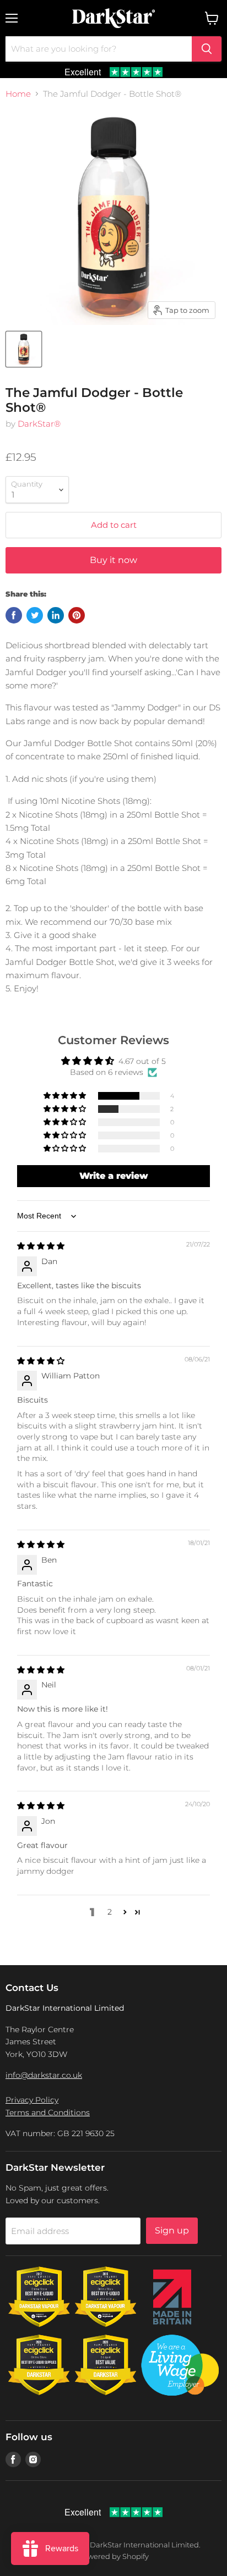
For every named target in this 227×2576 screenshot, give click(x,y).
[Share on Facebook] (14, 615)
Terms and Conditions (48, 2112)
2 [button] (110, 1912)
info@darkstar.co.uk (44, 2075)
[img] (41, 1246)
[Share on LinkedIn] (56, 615)
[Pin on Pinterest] (77, 615)
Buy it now (113, 560)
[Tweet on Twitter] (35, 615)
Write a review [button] (114, 1176)
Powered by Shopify (113, 2556)
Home (18, 94)
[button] (66, 1096)
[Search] (207, 49)
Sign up (172, 2230)
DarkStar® (39, 424)
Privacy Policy (32, 2100)
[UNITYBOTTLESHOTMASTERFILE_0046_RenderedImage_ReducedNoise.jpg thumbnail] (24, 349)
